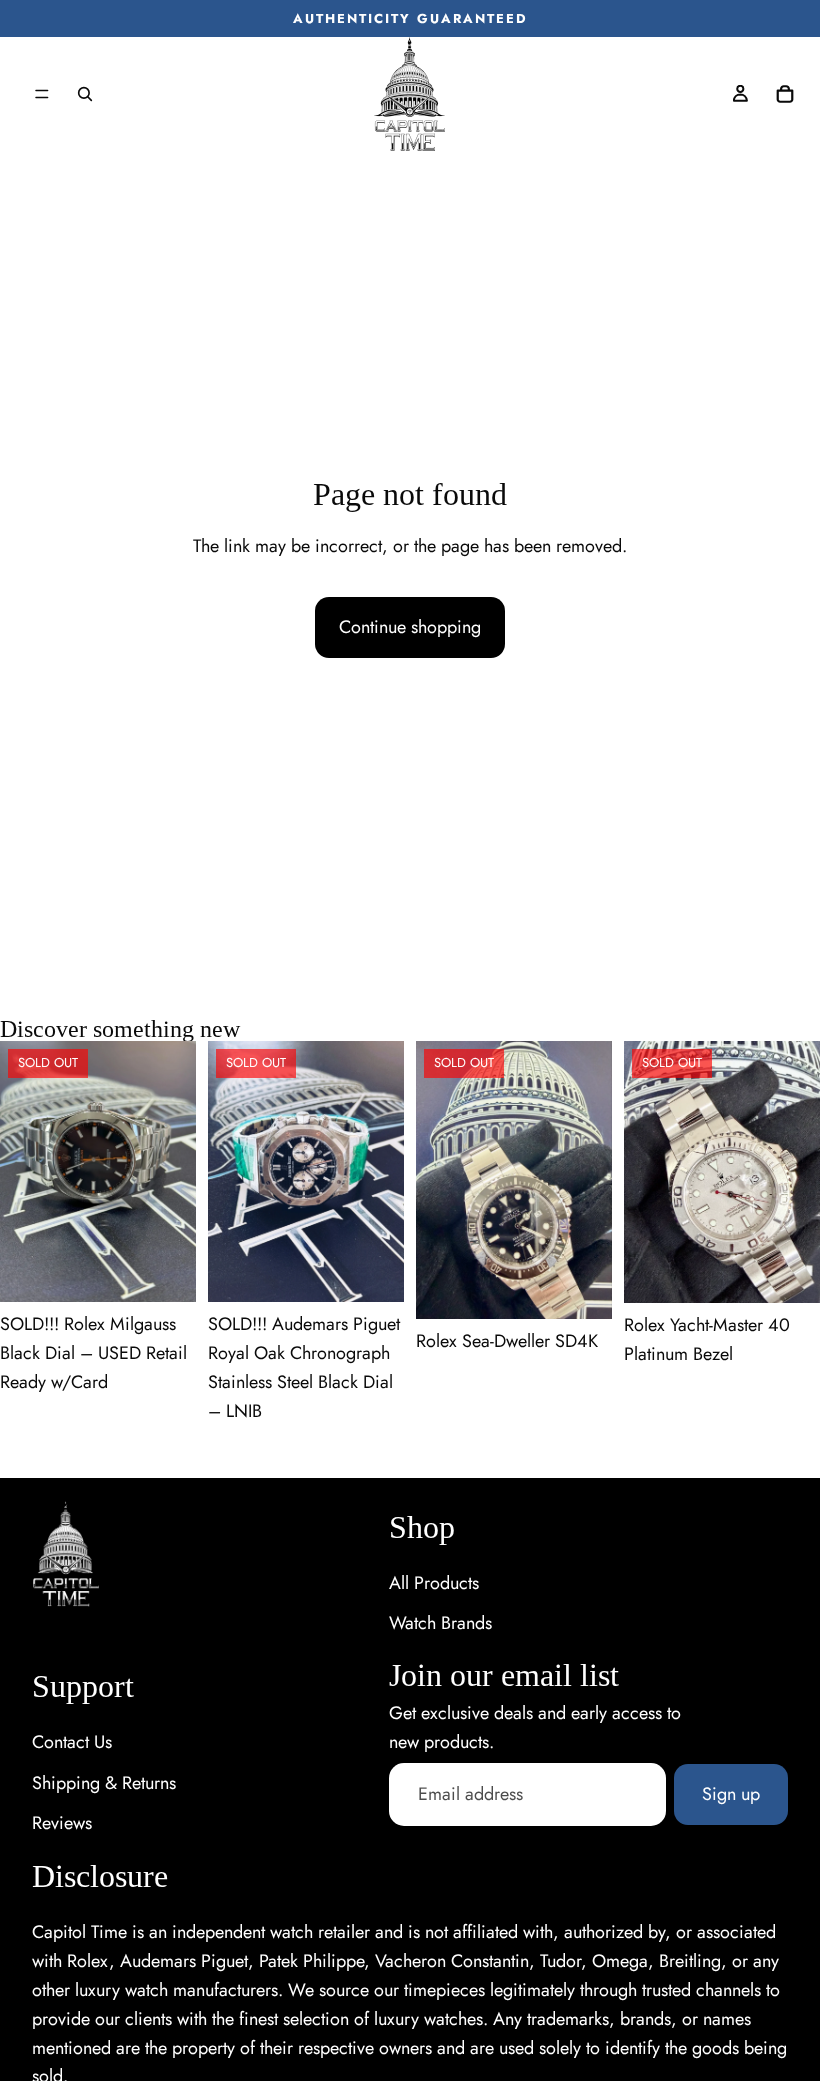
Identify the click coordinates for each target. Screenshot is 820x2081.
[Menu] (42, 94)
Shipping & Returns (104, 1783)
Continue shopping (410, 627)
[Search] (85, 94)
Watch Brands (440, 1623)
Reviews (62, 1823)
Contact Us (72, 1742)
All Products (434, 1583)
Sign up (731, 1794)
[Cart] (785, 94)
